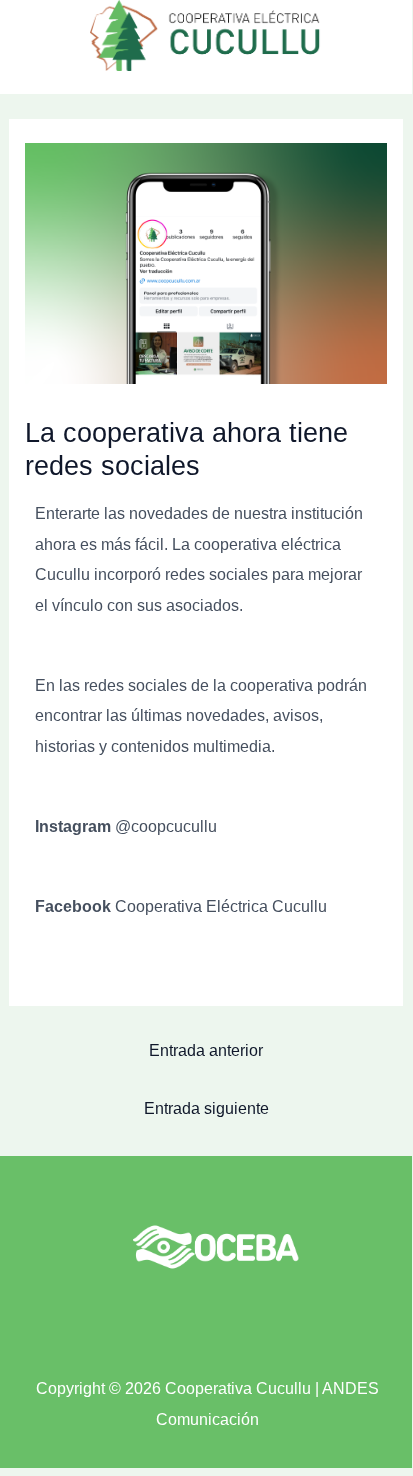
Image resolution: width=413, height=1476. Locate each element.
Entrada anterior (206, 1050)
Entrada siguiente (206, 1108)
